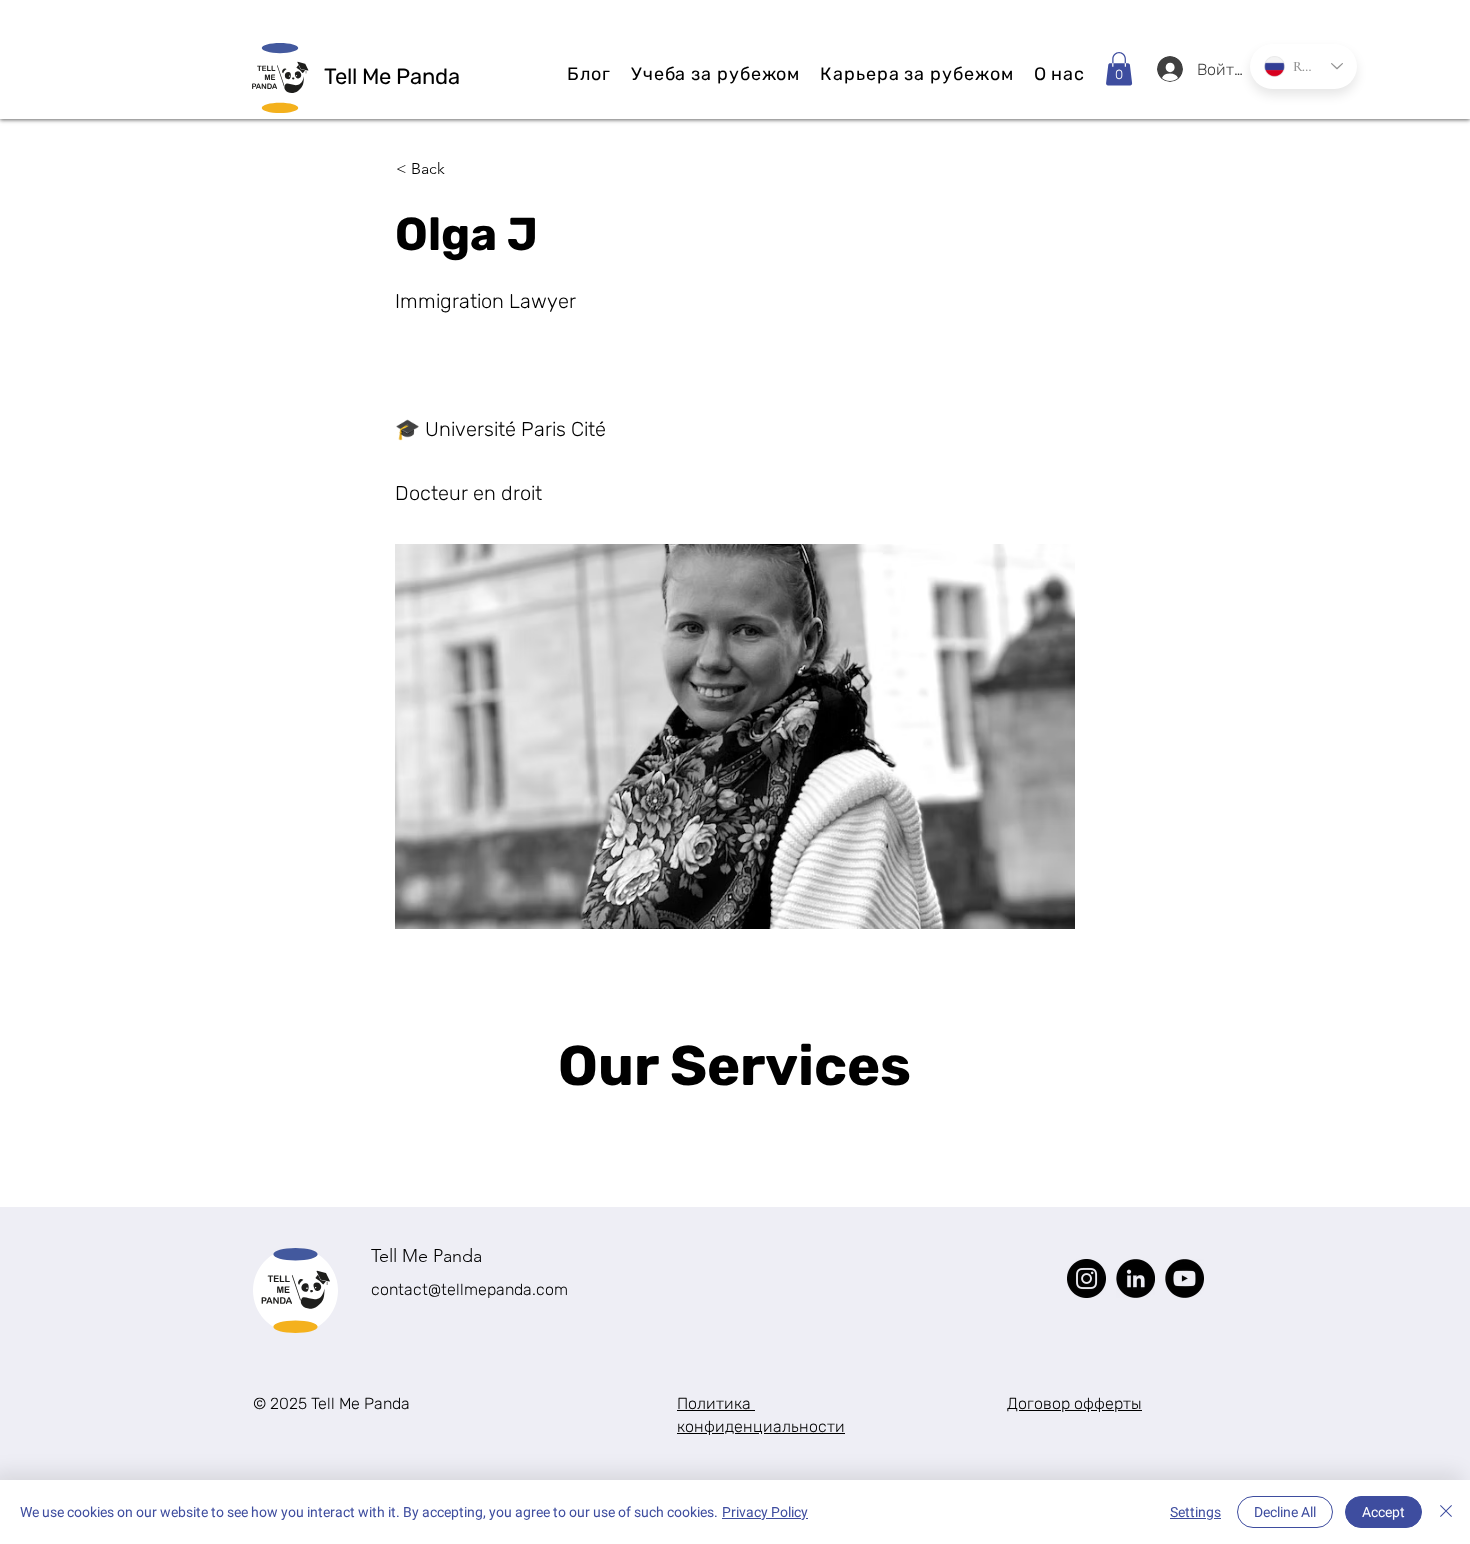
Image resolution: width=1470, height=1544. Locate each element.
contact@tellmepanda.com (469, 1289)
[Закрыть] (1446, 1512)
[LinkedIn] (1135, 1278)
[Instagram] (1086, 1278)
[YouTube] (1184, 1278)
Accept (1383, 1512)
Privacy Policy (765, 1512)
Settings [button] (1195, 1512)
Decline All (1285, 1512)
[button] (1119, 68)
